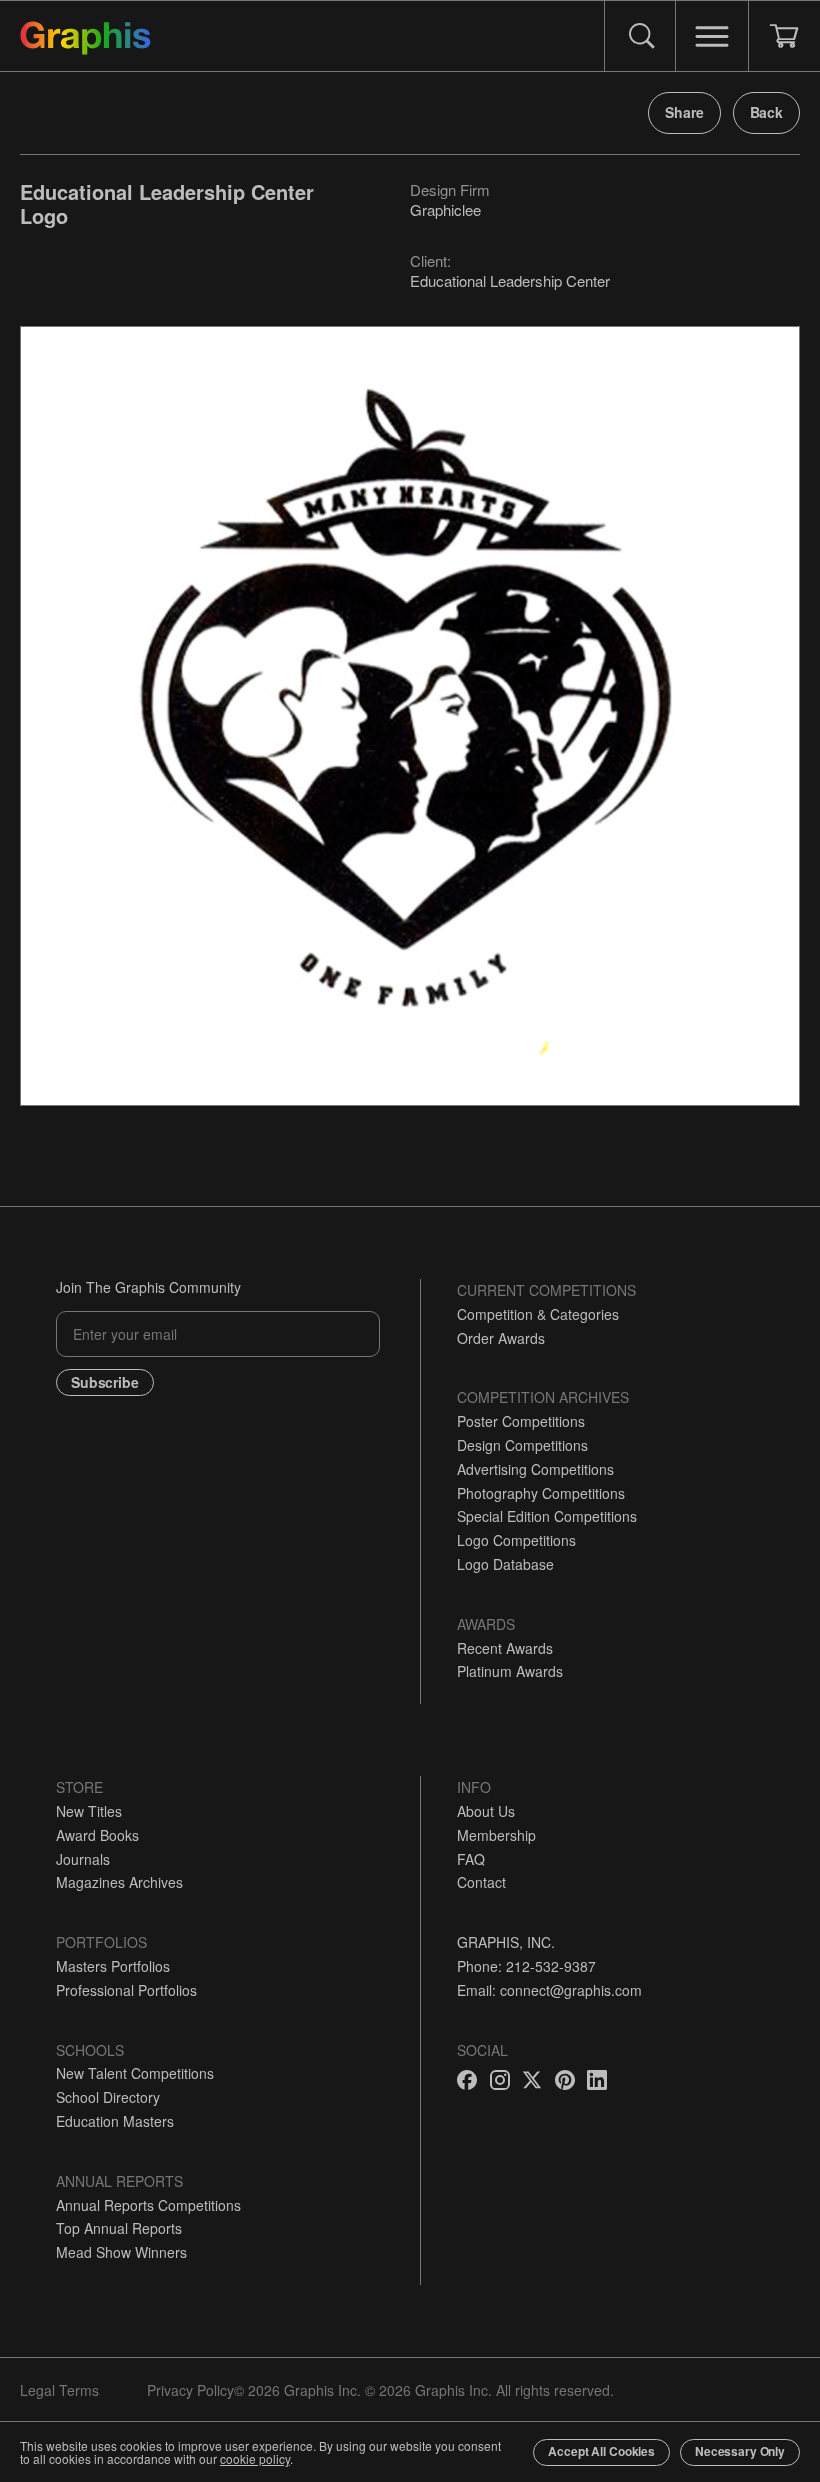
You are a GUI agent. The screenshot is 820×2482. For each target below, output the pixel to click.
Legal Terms (59, 2390)
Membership (496, 1835)
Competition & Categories (538, 1314)
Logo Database (505, 1564)
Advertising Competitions (535, 1469)
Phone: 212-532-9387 (526, 1966)
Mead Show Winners (121, 2252)
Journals (83, 1859)
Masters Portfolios (113, 1966)
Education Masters (115, 2121)
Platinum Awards (510, 1671)
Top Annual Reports (119, 2228)
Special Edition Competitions (547, 1516)
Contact (481, 1882)
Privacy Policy (190, 2390)
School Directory (108, 2097)
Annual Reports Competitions (148, 2205)
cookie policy (255, 2458)
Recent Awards (505, 1648)
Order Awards (501, 1338)
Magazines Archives (119, 1882)
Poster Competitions (521, 1421)
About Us (486, 1811)
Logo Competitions (516, 1540)
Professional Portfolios (126, 1990)
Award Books (97, 1835)
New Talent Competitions (135, 2073)
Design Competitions (522, 1445)
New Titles (89, 1811)
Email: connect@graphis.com (549, 1990)
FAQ (471, 1859)
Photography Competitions (541, 1493)
